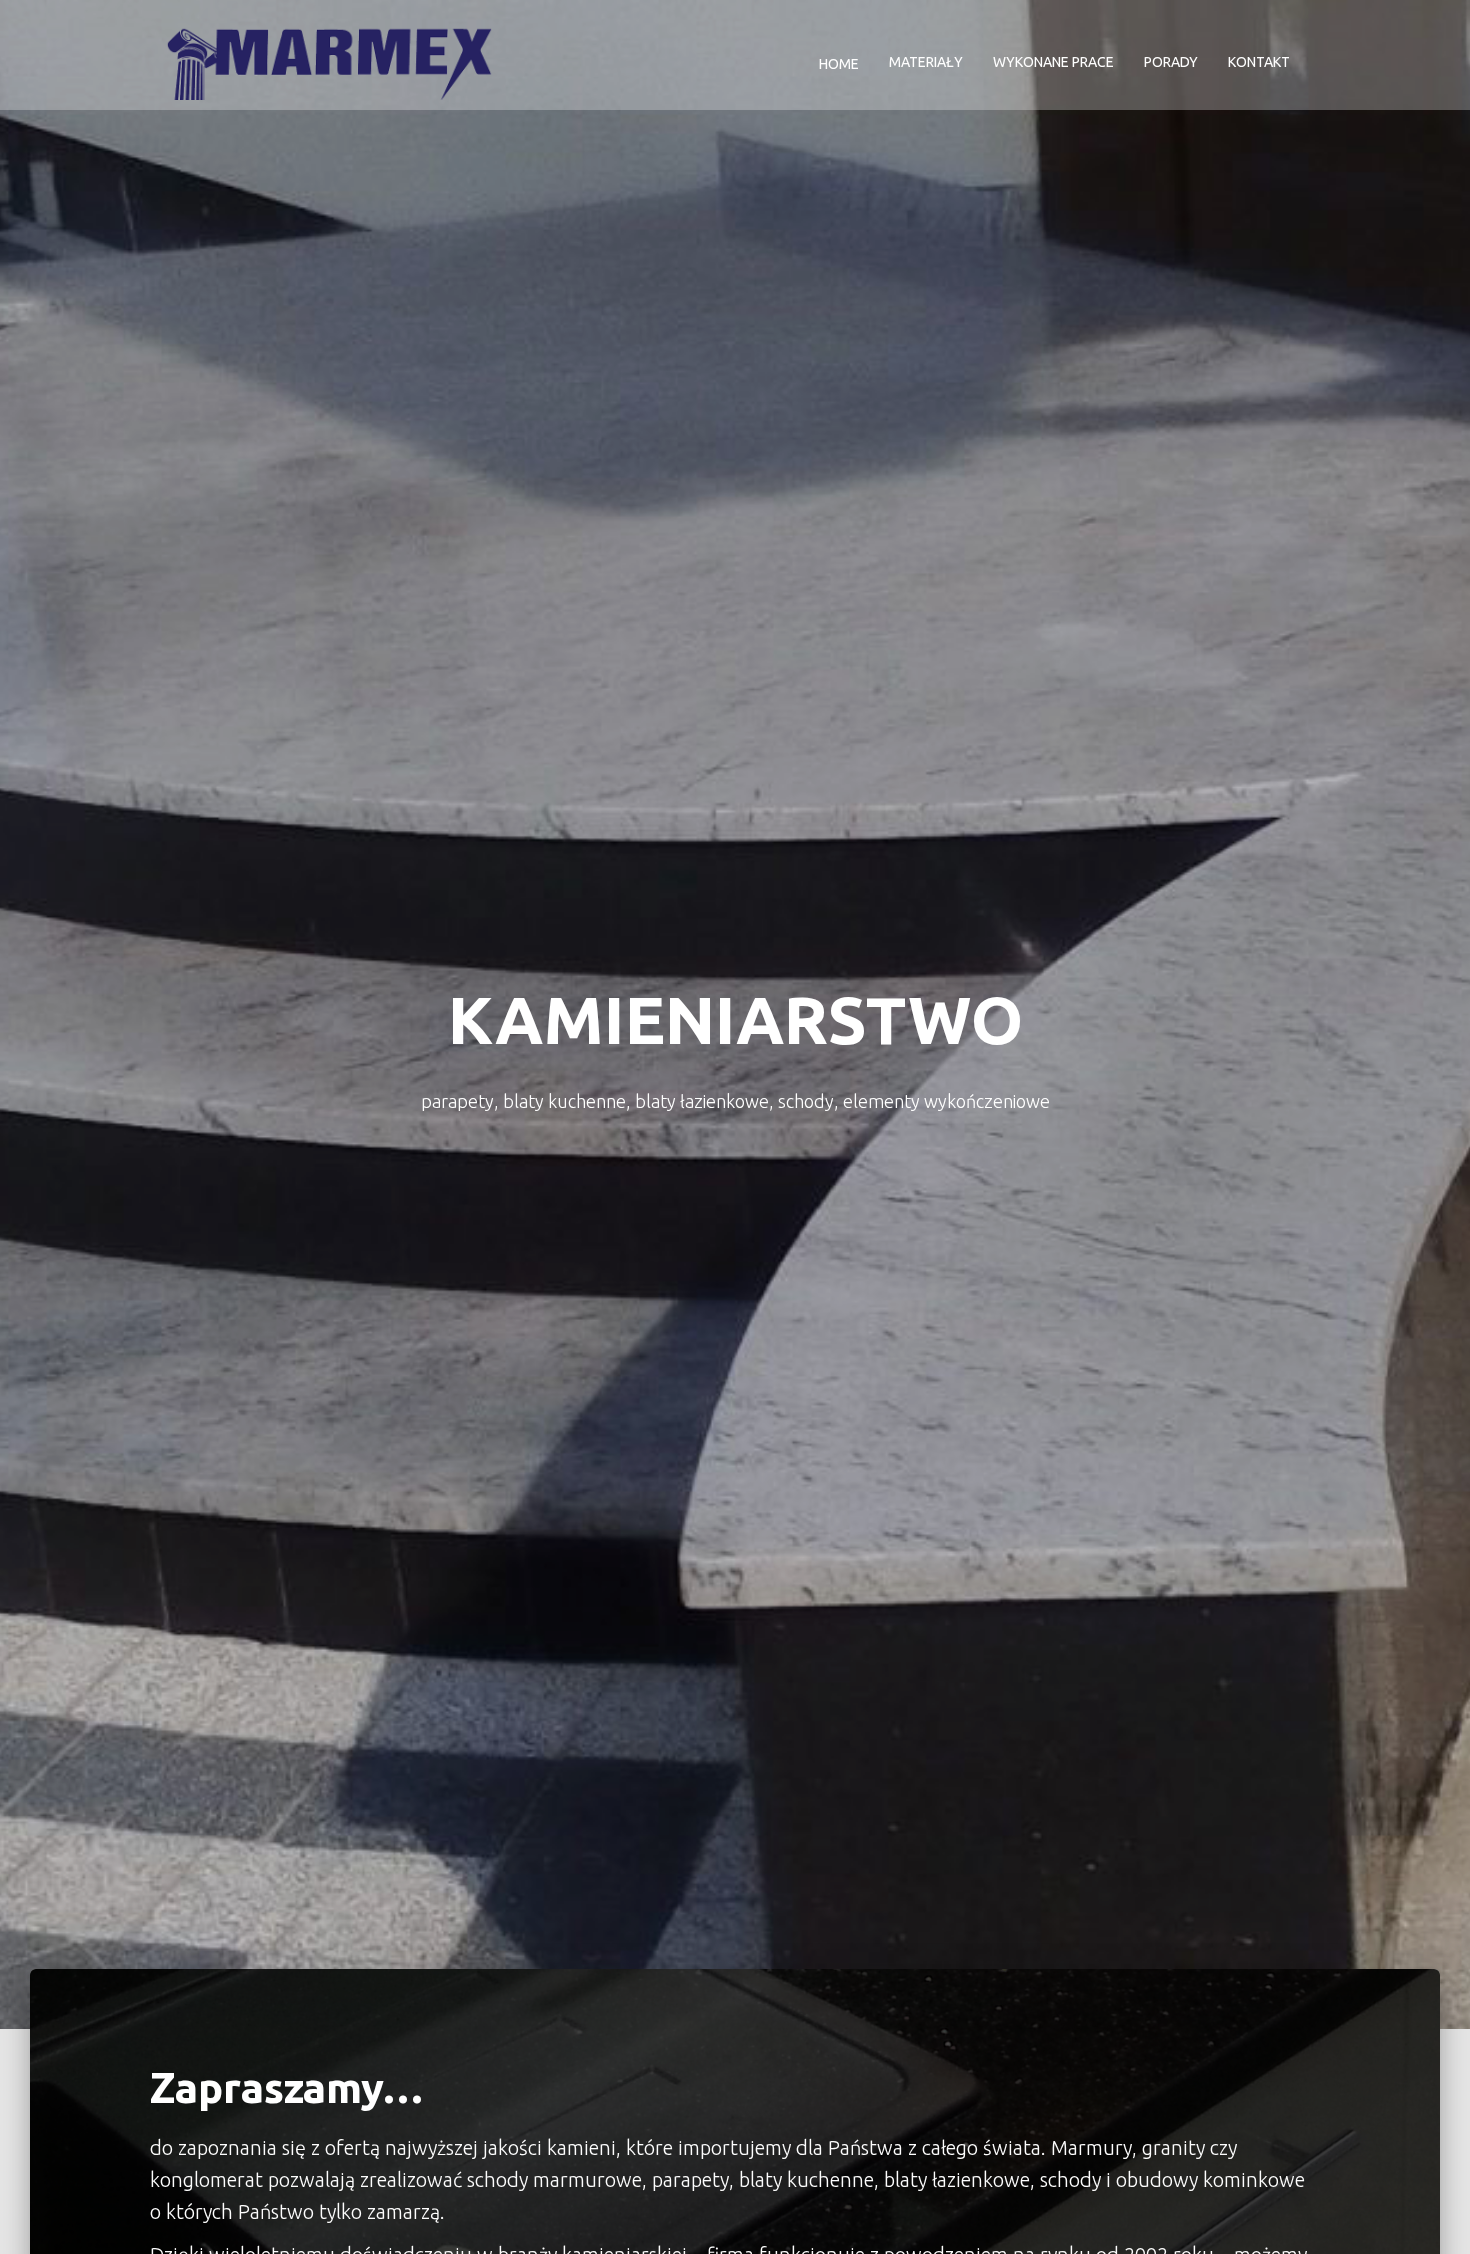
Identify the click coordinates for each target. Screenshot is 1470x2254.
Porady (1171, 62)
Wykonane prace (1053, 62)
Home (837, 64)
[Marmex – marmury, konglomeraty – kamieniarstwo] (329, 62)
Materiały (926, 62)
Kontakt (1259, 62)
